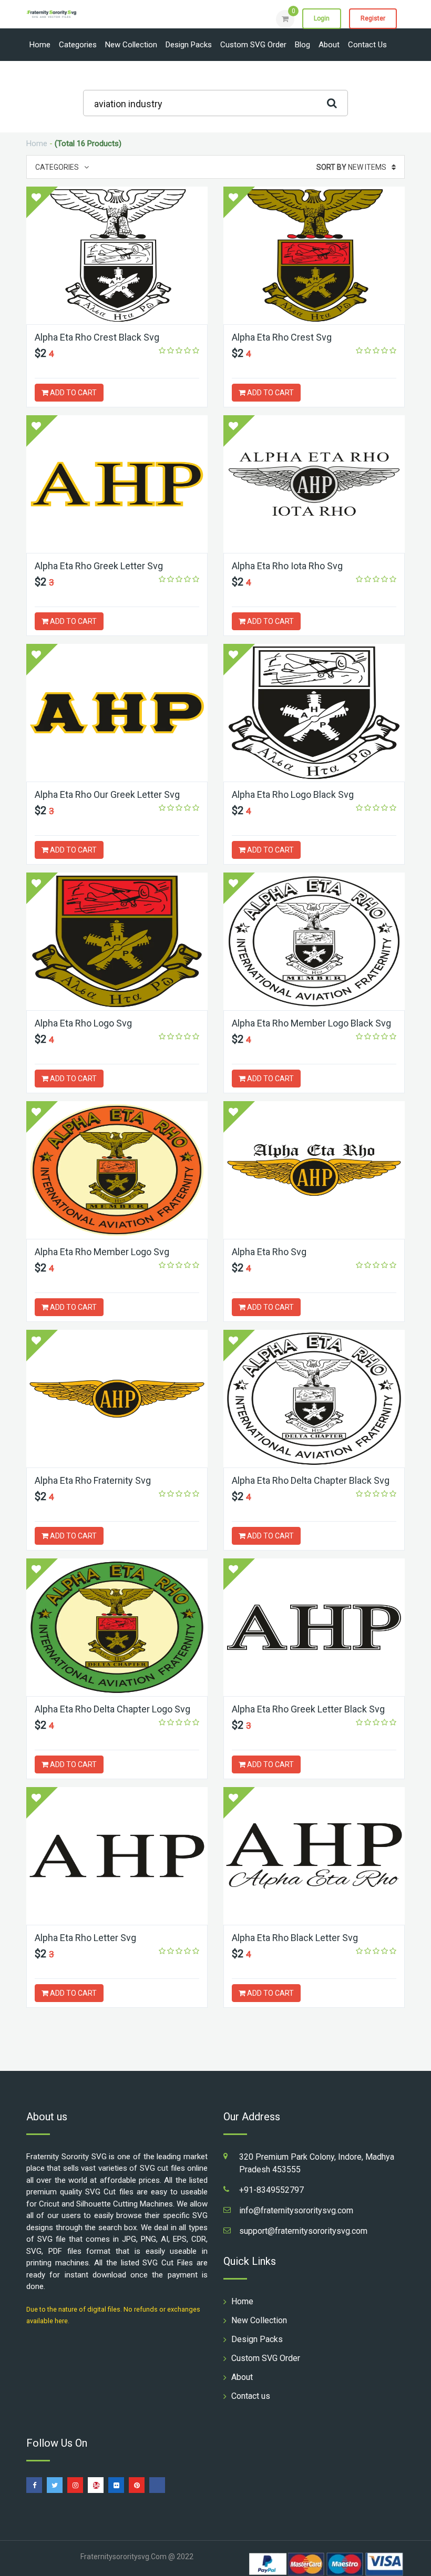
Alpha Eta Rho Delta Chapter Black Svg (311, 1480)
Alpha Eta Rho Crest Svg (282, 337)
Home (40, 45)
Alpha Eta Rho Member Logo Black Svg (311, 1023)
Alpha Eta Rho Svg (269, 1252)
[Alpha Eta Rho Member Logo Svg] (117, 1170)
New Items (351, 167)
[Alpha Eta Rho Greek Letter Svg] (117, 484)
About (329, 45)
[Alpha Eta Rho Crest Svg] (314, 255)
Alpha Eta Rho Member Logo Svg (102, 1252)
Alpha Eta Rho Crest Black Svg (97, 337)
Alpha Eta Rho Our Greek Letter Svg (107, 794)
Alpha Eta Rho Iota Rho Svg (287, 566)
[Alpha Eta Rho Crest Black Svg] (117, 255)
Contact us (367, 45)
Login (322, 18)
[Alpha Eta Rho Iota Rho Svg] (314, 484)
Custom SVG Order (253, 45)
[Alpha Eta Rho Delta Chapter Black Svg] (314, 1399)
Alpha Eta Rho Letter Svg (85, 1938)
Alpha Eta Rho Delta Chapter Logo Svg (112, 1709)
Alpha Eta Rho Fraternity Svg (93, 1480)
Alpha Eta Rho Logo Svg (83, 1023)
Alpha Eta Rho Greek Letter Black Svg (308, 1709)
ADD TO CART (73, 393)
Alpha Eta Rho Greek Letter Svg (99, 566)
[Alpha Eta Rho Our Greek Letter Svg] (117, 713)
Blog (302, 45)
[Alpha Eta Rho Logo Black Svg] (314, 713)
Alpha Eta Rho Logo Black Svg (293, 794)
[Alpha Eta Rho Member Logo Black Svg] (314, 941)
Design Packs (189, 45)
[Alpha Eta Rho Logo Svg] (117, 941)
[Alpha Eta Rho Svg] (314, 1170)
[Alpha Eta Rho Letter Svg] (117, 1856)
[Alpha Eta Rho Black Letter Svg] (314, 1856)
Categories (78, 45)
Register (373, 18)
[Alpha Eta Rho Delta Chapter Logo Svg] (117, 1627)
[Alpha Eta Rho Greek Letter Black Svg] (314, 1627)
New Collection (131, 45)
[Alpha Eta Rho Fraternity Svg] (117, 1399)
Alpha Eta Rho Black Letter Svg (295, 1938)
